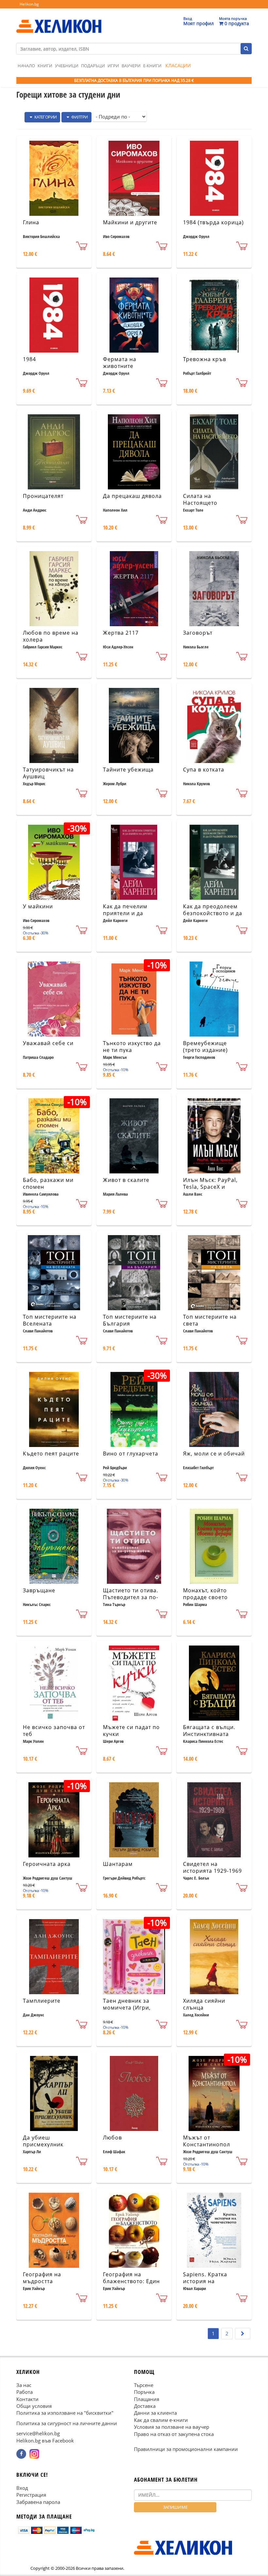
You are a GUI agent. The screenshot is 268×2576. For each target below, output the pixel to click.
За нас (24, 2385)
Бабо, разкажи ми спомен (48, 1183)
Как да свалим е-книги (161, 2420)
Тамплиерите (42, 2001)
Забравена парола (38, 2502)
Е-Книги (152, 66)
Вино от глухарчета (131, 1454)
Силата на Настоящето (200, 499)
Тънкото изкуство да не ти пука (132, 1047)
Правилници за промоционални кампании (186, 2449)
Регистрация (31, 2495)
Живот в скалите (126, 1180)
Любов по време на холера (51, 636)
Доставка (145, 2406)
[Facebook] (21, 2454)
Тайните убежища (128, 770)
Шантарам (118, 1864)
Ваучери (131, 66)
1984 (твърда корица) (213, 222)
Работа (25, 2392)
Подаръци (93, 66)
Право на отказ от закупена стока (174, 2434)
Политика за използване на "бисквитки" (65, 2413)
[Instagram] (34, 2454)
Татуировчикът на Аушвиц (48, 773)
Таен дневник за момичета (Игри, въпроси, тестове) (129, 2008)
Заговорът (198, 633)
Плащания (147, 2399)
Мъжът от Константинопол (207, 2141)
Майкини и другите (130, 222)
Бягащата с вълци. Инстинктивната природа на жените (211, 1734)
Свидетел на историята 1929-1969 (212, 1867)
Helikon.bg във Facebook (45, 2440)
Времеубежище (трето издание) (205, 1047)
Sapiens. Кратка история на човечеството (205, 2281)
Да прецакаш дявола (132, 496)
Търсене (144, 2385)
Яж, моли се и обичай (214, 1454)
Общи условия (34, 2406)
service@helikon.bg (38, 2433)
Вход (22, 2488)
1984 (29, 359)
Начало (26, 66)
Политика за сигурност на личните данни (67, 2423)
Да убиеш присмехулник (43, 2141)
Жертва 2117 (121, 633)
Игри (113, 66)
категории (45, 117)
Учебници (67, 66)
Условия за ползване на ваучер (172, 2427)
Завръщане (39, 1590)
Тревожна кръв (205, 359)
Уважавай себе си (48, 1043)
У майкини (38, 906)
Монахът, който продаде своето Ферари (205, 1597)
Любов (112, 2138)
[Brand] (59, 20)
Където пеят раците (51, 1454)
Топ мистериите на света (210, 1320)
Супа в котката (204, 770)
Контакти (27, 2399)
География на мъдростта (42, 2278)
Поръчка (144, 2392)
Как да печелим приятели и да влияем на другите (129, 913)
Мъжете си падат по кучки (131, 1731)
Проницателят (43, 496)
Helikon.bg (29, 4)
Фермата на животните (120, 363)
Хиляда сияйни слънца (204, 2004)
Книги (45, 66)
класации (178, 65)
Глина (31, 222)
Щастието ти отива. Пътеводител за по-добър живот (131, 1597)
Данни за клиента (155, 2413)
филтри (79, 117)
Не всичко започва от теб (54, 1731)
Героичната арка (47, 1864)
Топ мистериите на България (130, 1320)
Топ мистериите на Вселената (50, 1320)
